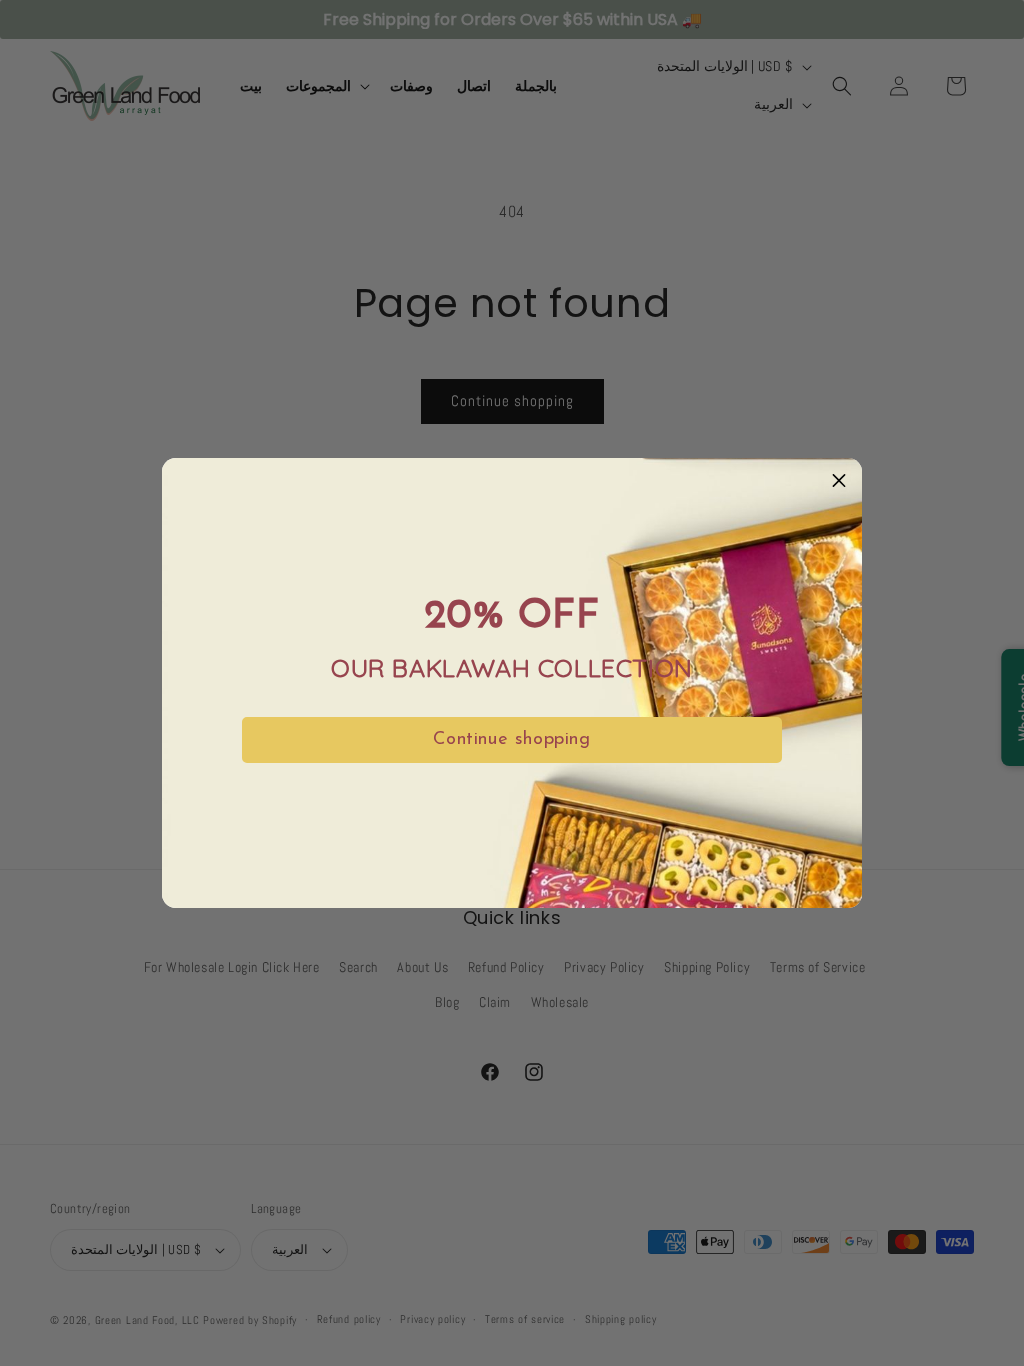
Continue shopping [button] (511, 740)
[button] (839, 481)
